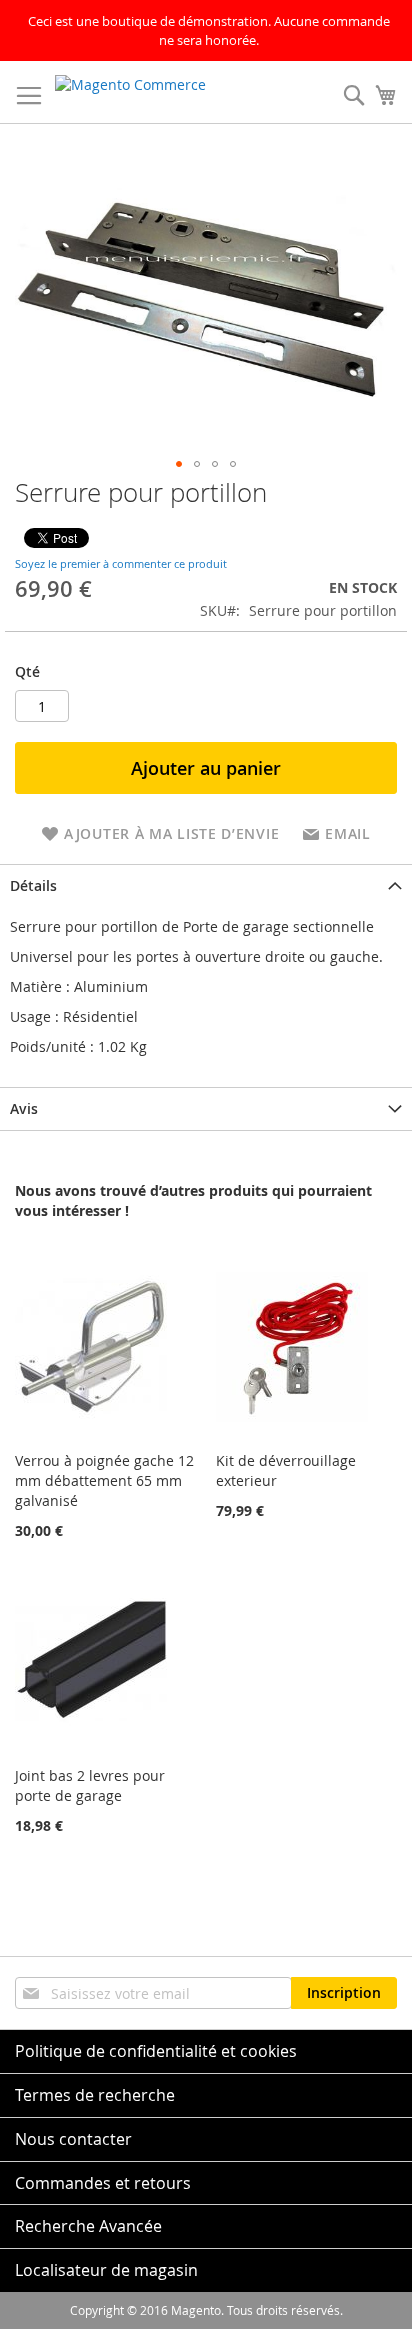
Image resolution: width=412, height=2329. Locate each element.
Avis (24, 1108)
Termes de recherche (95, 2095)
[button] (179, 464)
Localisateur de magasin (106, 2270)
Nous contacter (73, 2139)
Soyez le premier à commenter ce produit (121, 563)
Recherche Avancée (88, 2226)
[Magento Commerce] (150, 92)
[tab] (206, 885)
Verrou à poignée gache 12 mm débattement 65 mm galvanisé (104, 1480)
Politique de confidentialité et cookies (156, 2051)
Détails (33, 885)
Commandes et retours (103, 2183)
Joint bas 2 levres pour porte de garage (90, 1785)
